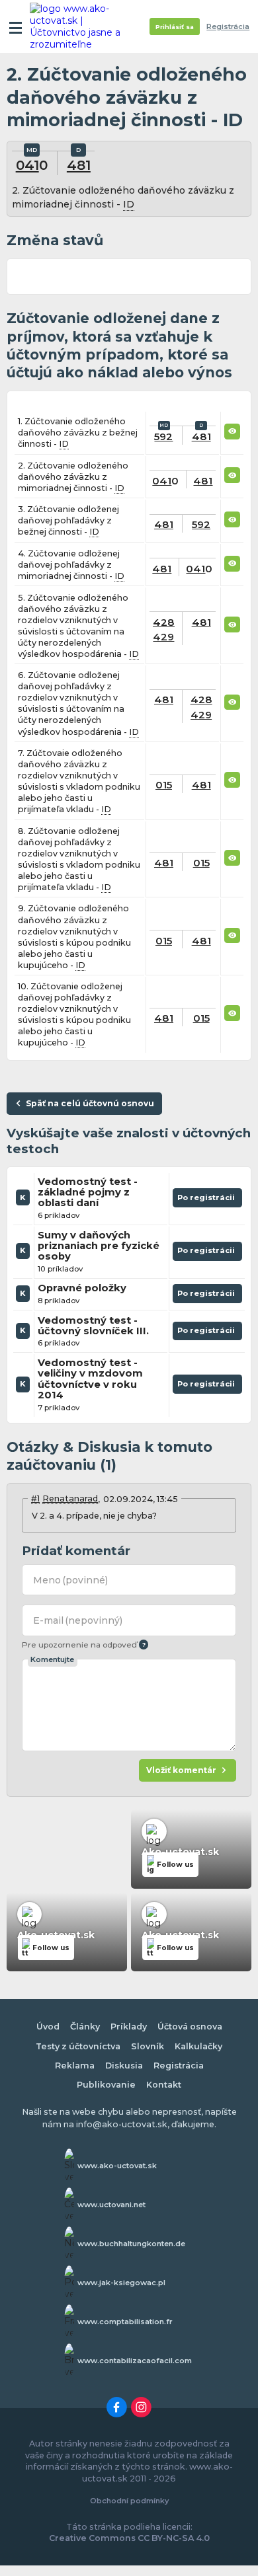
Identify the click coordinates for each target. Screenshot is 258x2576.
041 (27, 165)
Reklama (75, 2065)
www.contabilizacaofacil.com (135, 2361)
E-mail (78, 1620)
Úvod (48, 2027)
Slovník (148, 2046)
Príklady (129, 2027)
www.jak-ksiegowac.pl (121, 2283)
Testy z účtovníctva (78, 2046)
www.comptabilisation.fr (125, 2322)
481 (79, 165)
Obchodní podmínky (129, 2501)
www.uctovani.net (111, 2205)
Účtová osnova (190, 2027)
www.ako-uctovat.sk (117, 2166)
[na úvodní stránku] (81, 26)
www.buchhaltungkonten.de (131, 2244)
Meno (71, 1580)
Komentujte (52, 1659)
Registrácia (228, 27)
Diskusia (124, 2065)
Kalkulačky (198, 2046)
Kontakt (164, 2085)
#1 (35, 1498)
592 (163, 436)
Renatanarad (70, 1498)
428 (164, 622)
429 (163, 637)
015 (164, 785)
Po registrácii (207, 1200)
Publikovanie (106, 2085)
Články (85, 2027)
